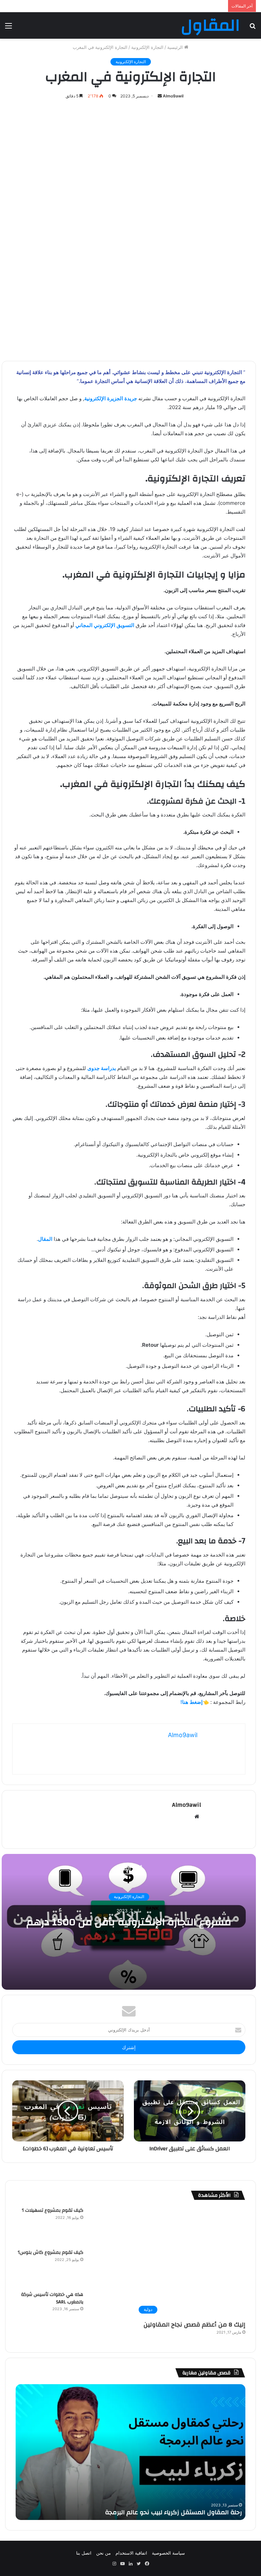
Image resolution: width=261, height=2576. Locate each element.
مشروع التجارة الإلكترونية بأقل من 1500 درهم (129, 1922)
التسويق (125, 625)
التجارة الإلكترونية (147, 47)
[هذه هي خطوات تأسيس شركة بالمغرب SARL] (107, 2310)
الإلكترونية (95, 398)
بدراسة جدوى (102, 1068)
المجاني (84, 625)
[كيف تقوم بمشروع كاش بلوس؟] (107, 2267)
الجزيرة (114, 398)
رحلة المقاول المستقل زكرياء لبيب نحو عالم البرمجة (173, 2512)
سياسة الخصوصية (168, 2553)
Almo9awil (173, 96)
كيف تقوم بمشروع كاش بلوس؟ (50, 2252)
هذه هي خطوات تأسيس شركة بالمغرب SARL (52, 2298)
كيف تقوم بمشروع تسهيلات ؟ (53, 2210)
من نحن (103, 2553)
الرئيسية (176, 47)
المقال (45, 1239)
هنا (185, 1702)
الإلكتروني (104, 625)
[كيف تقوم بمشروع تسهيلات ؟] (107, 2225)
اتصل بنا (84, 2553)
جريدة (130, 398)
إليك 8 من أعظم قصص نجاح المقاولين (194, 2325)
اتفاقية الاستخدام (131, 2553)
